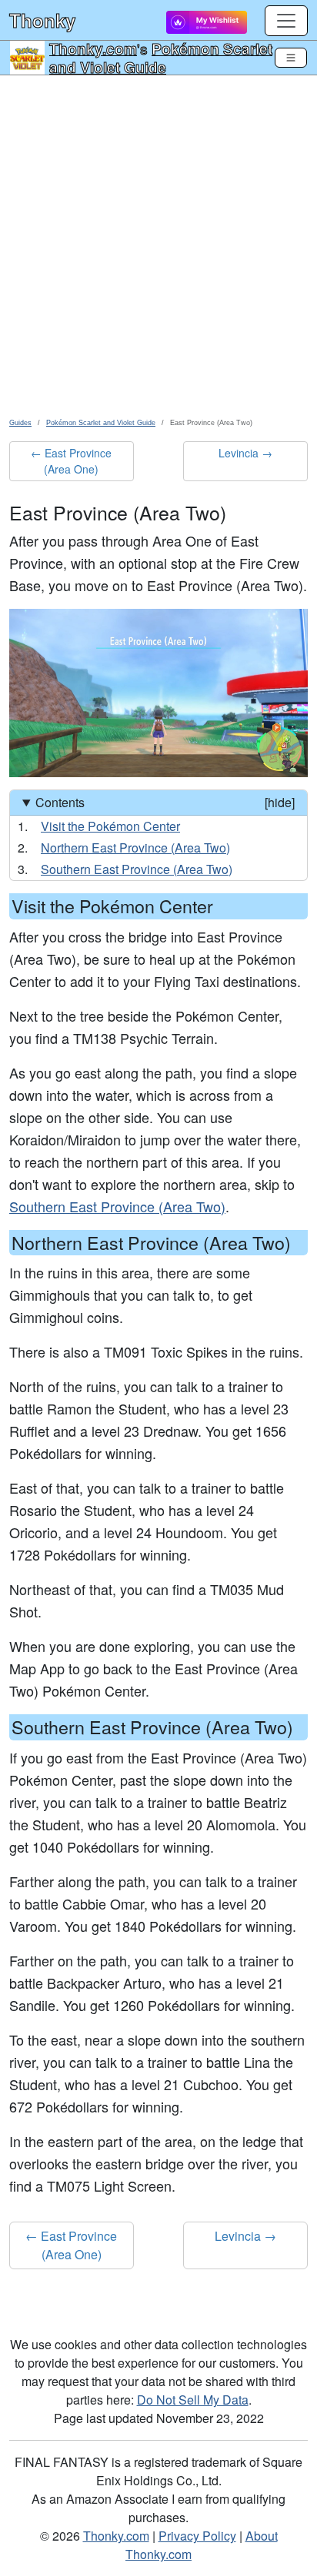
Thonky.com (93, 48)
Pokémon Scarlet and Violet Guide (161, 58)
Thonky (42, 20)
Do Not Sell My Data (193, 2400)
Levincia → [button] (245, 453)
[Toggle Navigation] (291, 58)
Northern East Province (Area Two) (135, 848)
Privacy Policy (197, 2536)
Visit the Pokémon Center (110, 826)
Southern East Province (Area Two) (137, 869)
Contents (165, 802)
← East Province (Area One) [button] (71, 461)
